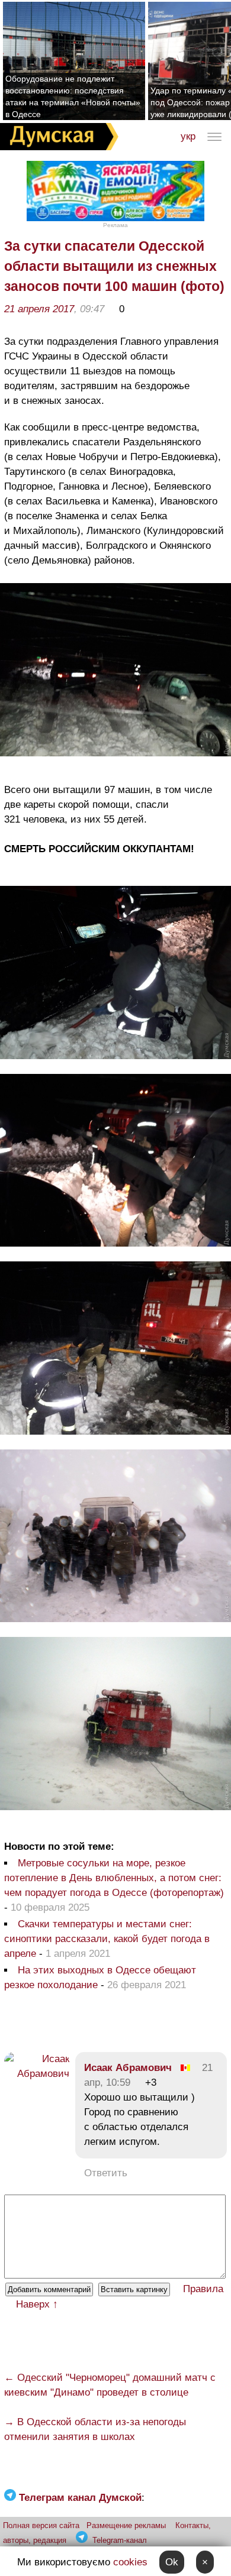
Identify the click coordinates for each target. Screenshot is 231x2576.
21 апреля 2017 (39, 309)
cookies (130, 2562)
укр (188, 136)
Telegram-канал (120, 2540)
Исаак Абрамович (128, 2068)
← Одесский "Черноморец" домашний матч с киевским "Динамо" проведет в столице (110, 2385)
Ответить (106, 2173)
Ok (172, 2562)
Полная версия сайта (41, 2525)
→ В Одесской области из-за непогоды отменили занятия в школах (95, 2429)
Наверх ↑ (37, 2304)
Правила (203, 2289)
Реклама (115, 225)
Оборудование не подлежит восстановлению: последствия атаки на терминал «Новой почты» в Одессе (73, 96)
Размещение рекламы (126, 2525)
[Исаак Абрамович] (37, 2074)
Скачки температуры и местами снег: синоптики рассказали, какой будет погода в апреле (107, 1939)
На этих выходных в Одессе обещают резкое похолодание (100, 1978)
